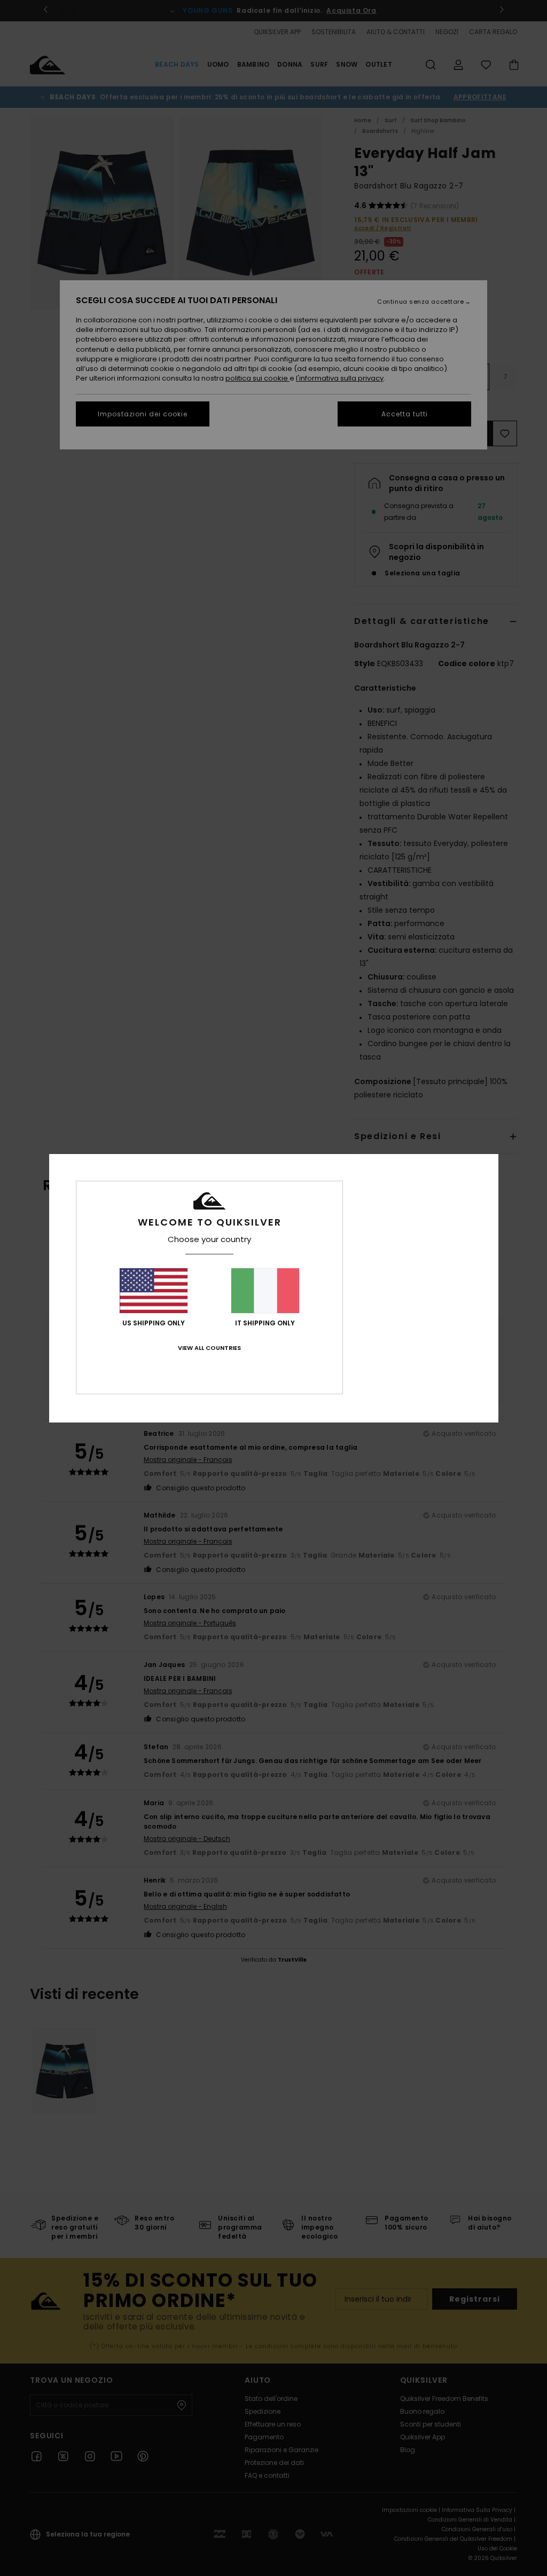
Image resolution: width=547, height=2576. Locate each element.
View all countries (209, 1348)
